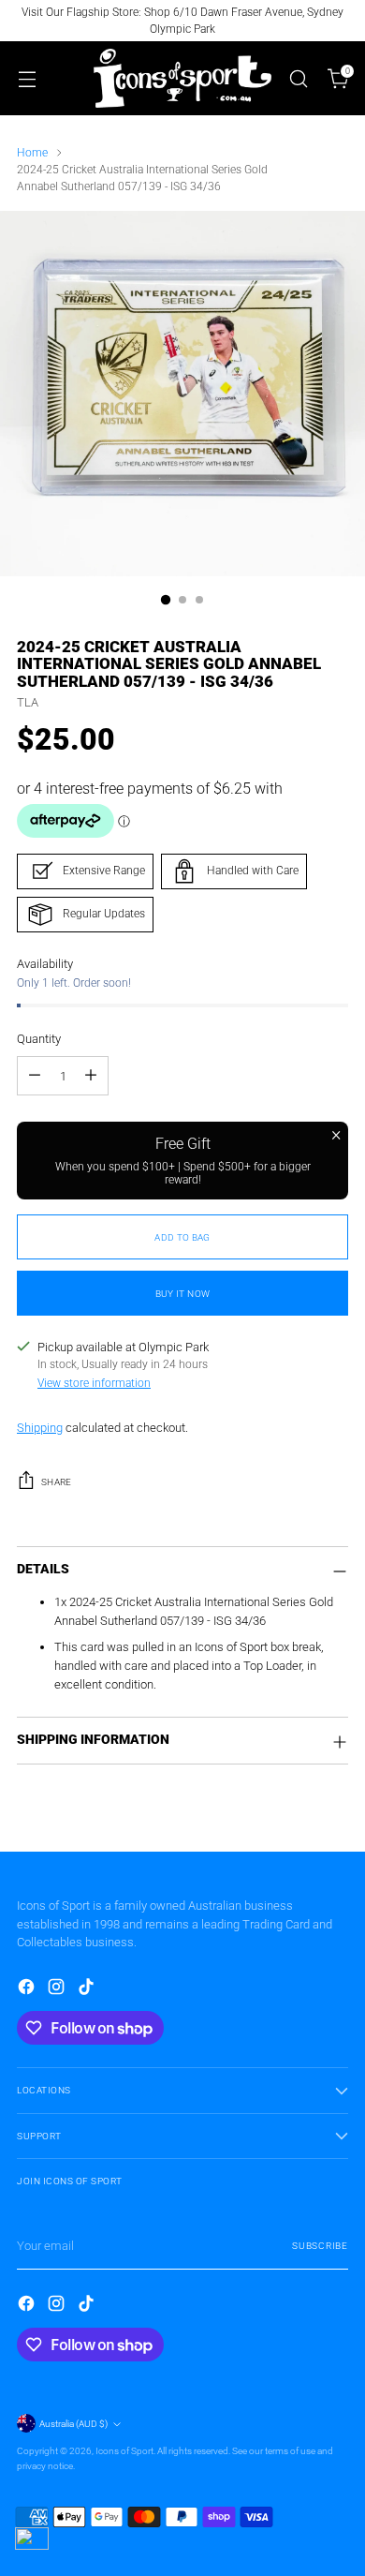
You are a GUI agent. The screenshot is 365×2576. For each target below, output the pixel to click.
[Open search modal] (298, 78)
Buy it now (183, 1294)
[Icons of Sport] (182, 78)
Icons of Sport (124, 2451)
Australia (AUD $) (73, 2424)
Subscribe (320, 2246)
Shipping (40, 1428)
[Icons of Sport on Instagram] (58, 1989)
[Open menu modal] (27, 78)
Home (32, 153)
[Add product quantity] (91, 1076)
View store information (94, 1383)
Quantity (39, 1039)
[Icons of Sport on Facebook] (28, 1989)
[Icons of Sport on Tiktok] (88, 1989)
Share (57, 1482)
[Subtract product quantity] (35, 1076)
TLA (28, 702)
